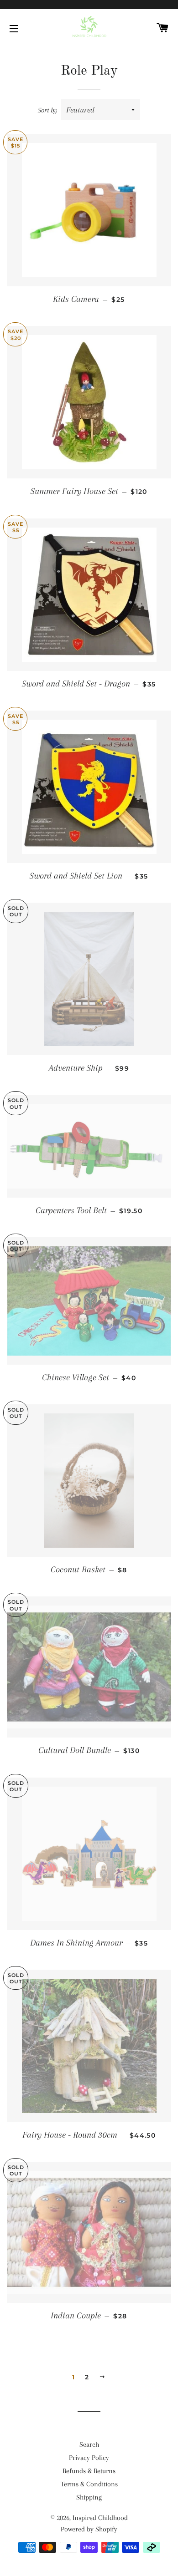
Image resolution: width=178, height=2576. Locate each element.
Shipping (89, 2497)
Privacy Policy (89, 2458)
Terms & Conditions (89, 2484)
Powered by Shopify (89, 2529)
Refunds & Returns (89, 2471)
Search (89, 2444)
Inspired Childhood (100, 2518)
